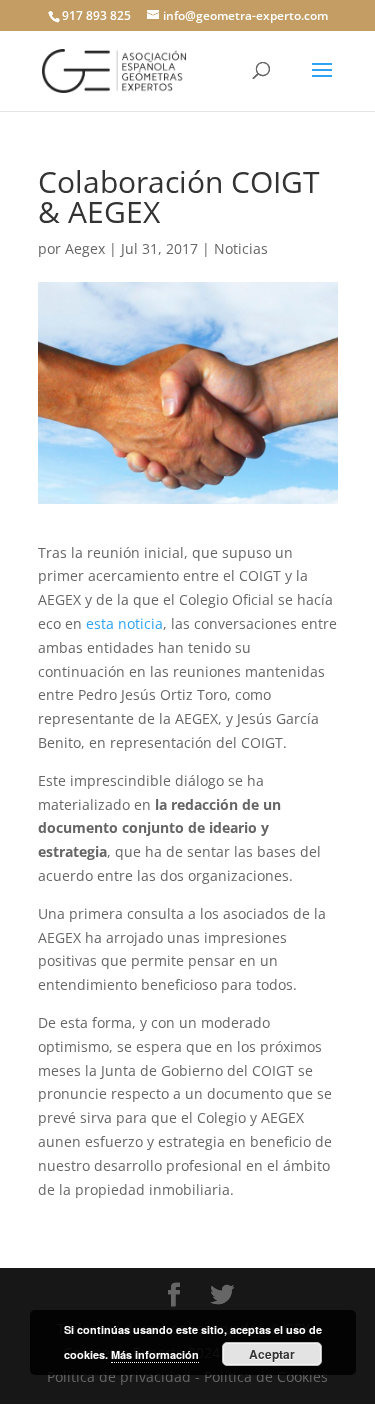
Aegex (85, 248)
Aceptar (272, 1354)
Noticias (241, 248)
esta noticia (124, 623)
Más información (155, 1354)
